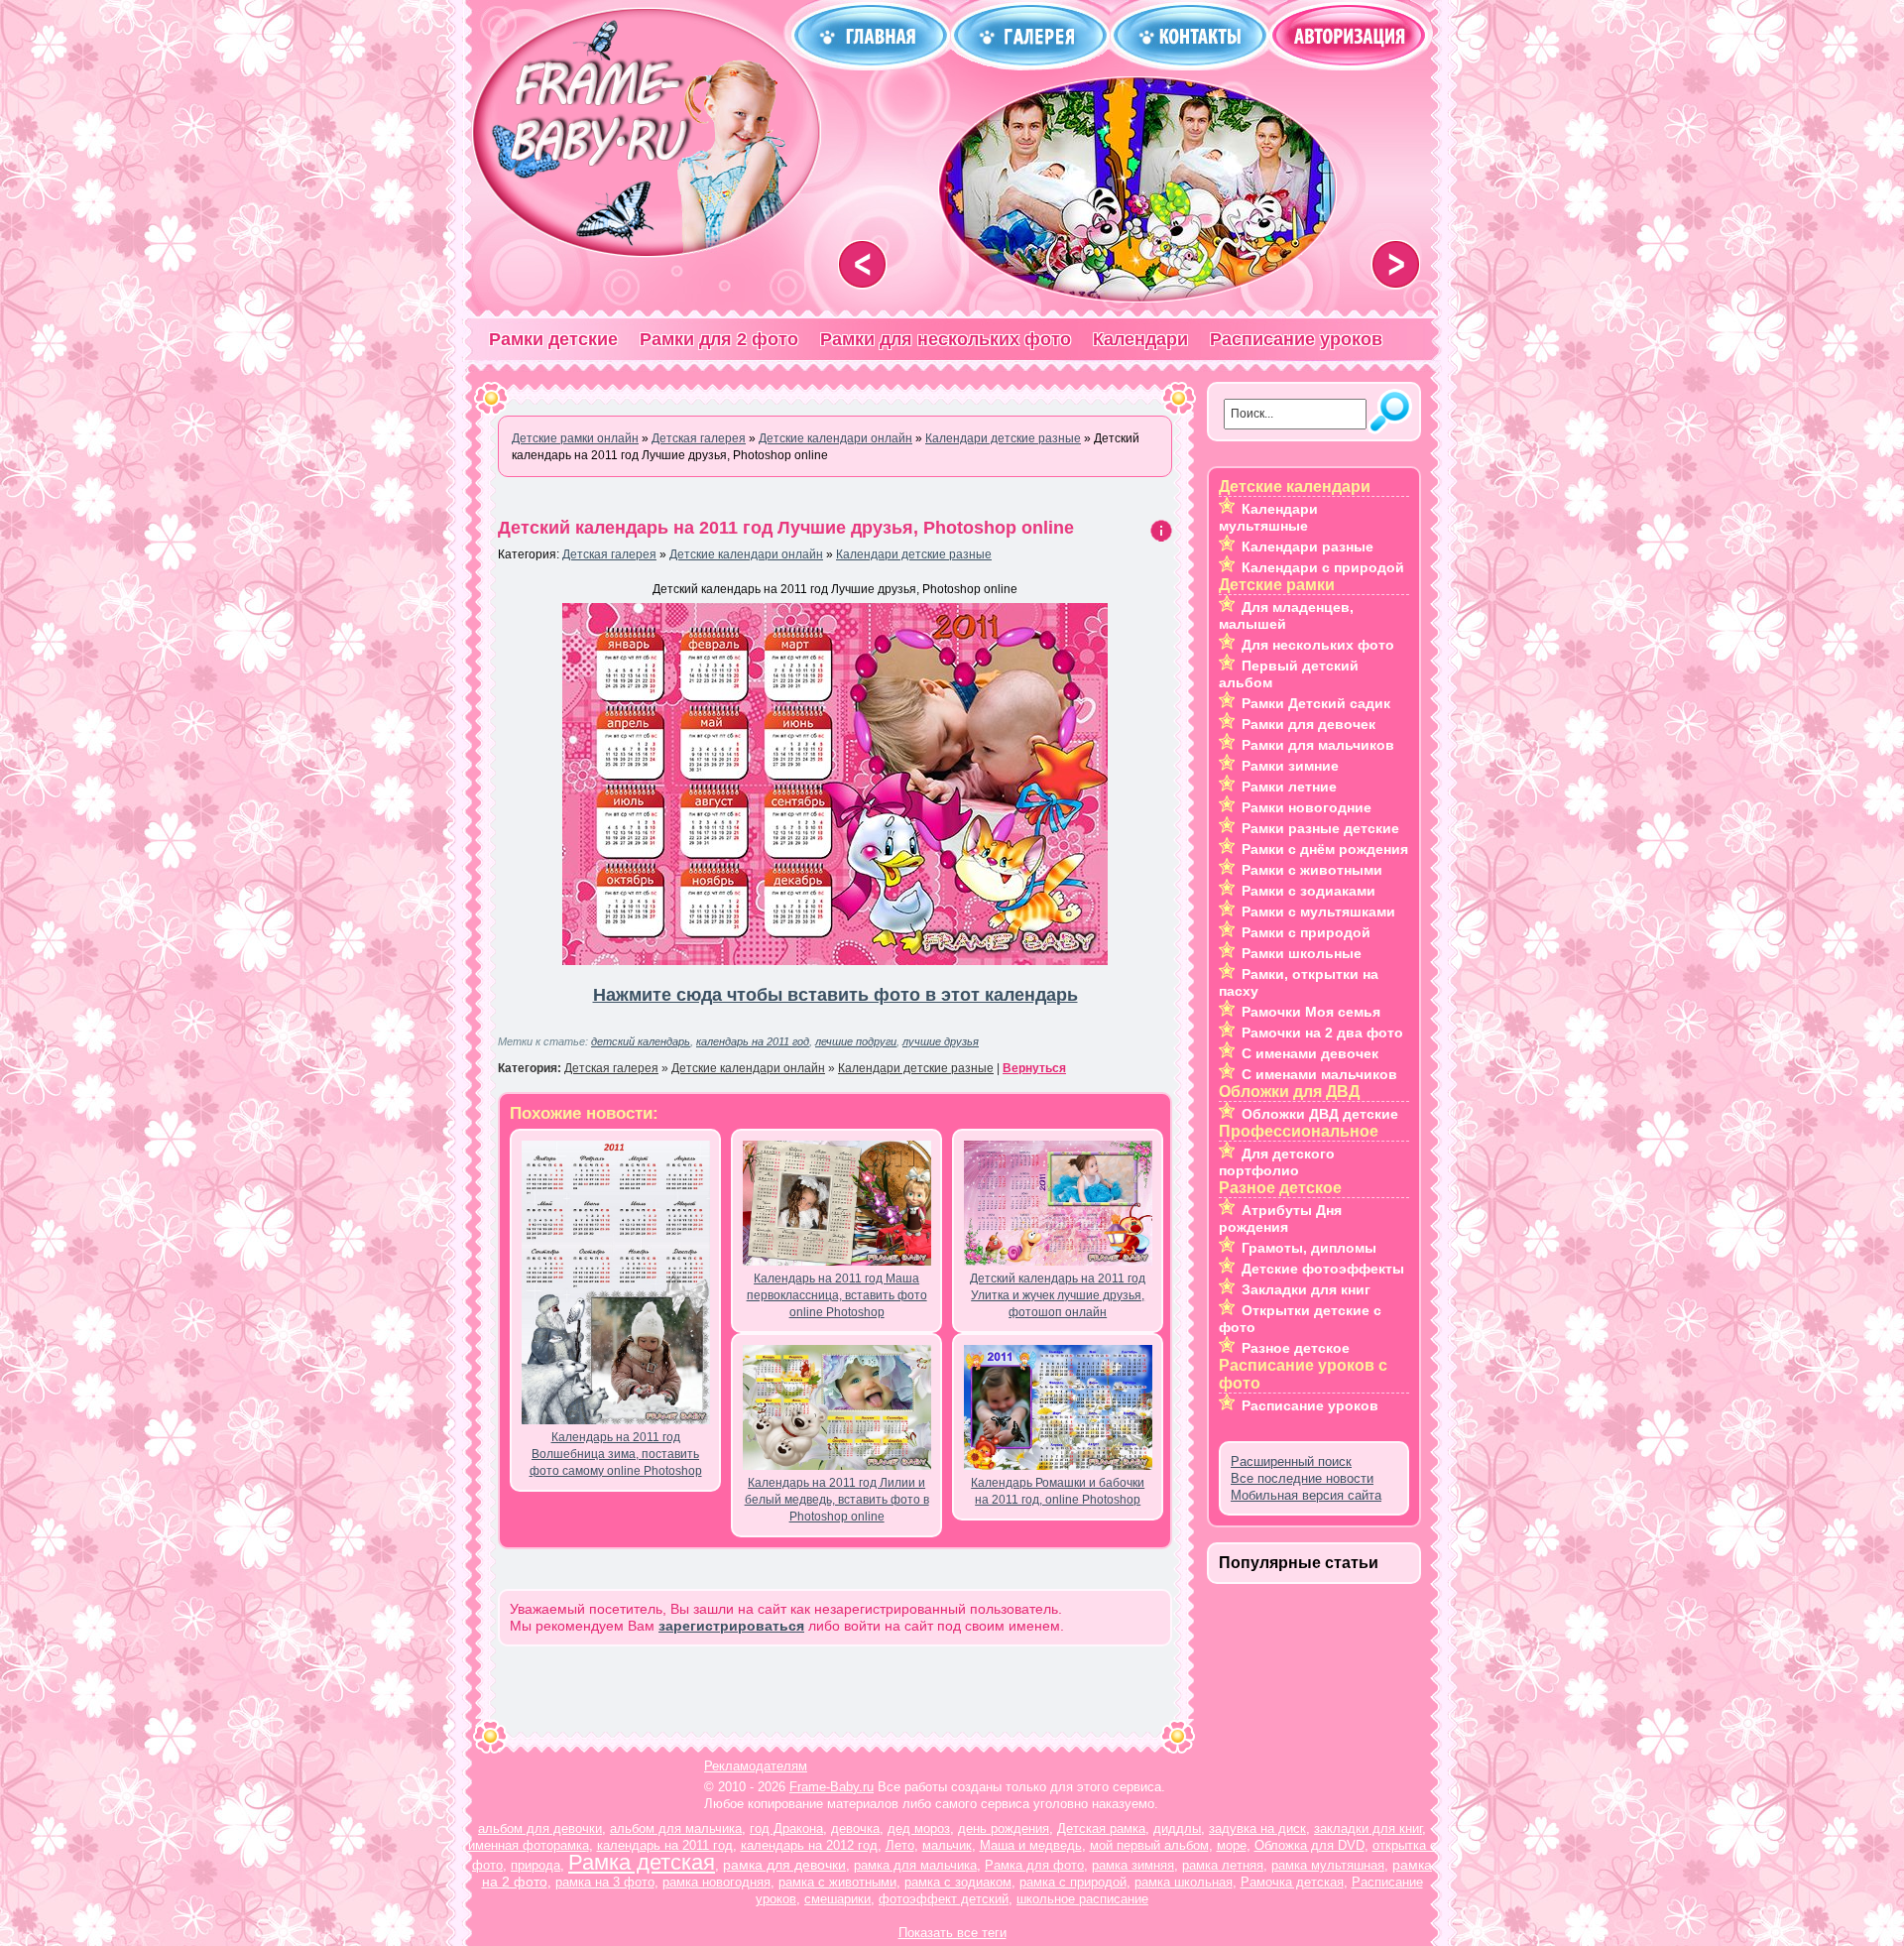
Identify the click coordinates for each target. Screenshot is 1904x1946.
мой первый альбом (1149, 1845)
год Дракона (786, 1828)
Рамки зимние (1290, 766)
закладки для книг (1368, 1828)
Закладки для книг (1306, 1289)
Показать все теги (952, 1933)
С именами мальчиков (1319, 1074)
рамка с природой (1073, 1882)
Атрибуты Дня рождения (1280, 1218)
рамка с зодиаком (958, 1882)
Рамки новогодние (1307, 807)
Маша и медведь (1031, 1845)
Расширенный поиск (1291, 1461)
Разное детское (1296, 1348)
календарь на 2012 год (809, 1845)
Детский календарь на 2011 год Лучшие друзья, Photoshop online (786, 528)
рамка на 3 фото (605, 1882)
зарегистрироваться (731, 1626)
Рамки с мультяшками (1318, 912)
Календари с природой (1323, 567)
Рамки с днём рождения (1325, 849)
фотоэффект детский (944, 1899)
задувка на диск (1257, 1828)
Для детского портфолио (1277, 1162)
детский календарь (641, 1041)
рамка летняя (1223, 1865)
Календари (1140, 339)
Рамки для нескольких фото (946, 339)
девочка (855, 1828)
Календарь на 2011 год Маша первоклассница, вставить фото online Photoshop (837, 1295)
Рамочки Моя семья (1311, 1012)
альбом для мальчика (676, 1828)
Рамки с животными (1312, 870)
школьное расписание (1082, 1899)
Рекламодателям (756, 1766)
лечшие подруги (856, 1041)
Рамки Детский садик (1316, 703)
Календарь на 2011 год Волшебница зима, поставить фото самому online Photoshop (616, 1454)
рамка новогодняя (716, 1882)
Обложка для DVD (1309, 1845)
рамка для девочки (784, 1865)
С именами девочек (1310, 1053)
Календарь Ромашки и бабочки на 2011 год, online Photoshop (1058, 1491)
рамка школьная (1184, 1882)
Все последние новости (1302, 1478)
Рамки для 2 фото (719, 339)
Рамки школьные (1302, 953)
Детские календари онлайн (746, 554)
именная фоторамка (529, 1845)
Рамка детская (642, 1862)
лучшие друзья (941, 1041)
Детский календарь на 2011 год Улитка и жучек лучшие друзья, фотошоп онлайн (1058, 1295)
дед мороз (919, 1828)
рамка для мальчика (915, 1865)
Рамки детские (553, 339)
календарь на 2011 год (753, 1041)
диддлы (1177, 1828)
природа (535, 1865)
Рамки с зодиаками (1309, 891)
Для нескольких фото (1318, 645)
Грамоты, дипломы (1309, 1248)
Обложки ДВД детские (1320, 1114)
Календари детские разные (914, 554)
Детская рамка (1101, 1828)
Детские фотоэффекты (1323, 1269)
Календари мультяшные (1268, 517)
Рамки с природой (1306, 932)
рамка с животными (837, 1882)
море (1232, 1845)
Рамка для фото (1034, 1865)
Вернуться (1034, 1068)
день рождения (1004, 1828)
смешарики (837, 1899)
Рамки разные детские (1320, 828)
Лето (900, 1845)
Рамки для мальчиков (1318, 745)
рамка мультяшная (1328, 1865)
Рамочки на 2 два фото (1322, 1033)
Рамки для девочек (1309, 724)
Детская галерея (609, 554)
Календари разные (1308, 547)
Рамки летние (1289, 787)
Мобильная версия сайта (1306, 1495)
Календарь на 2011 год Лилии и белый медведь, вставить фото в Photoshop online (837, 1500)
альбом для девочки (540, 1828)
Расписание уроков (1296, 339)
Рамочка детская (1292, 1882)
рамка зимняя (1133, 1865)
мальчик (947, 1845)
